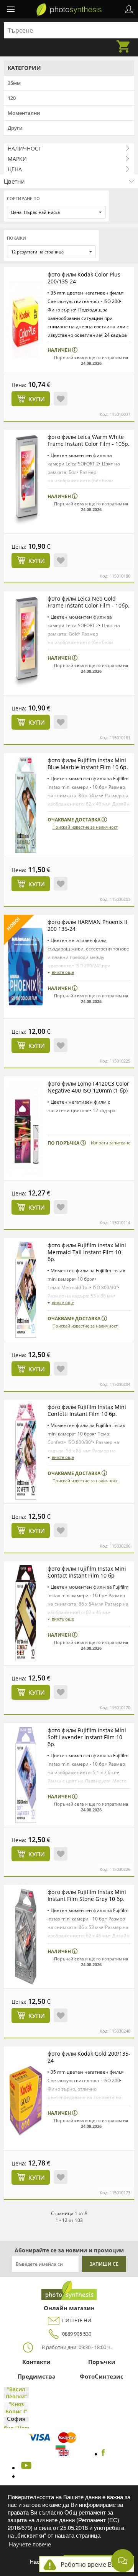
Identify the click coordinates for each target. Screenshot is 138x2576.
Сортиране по (23, 198)
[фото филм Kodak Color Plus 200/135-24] (26, 319)
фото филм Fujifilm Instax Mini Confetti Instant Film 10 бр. (87, 1410)
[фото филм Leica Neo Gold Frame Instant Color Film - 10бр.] (26, 643)
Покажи (16, 238)
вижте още (63, 972)
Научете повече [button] (30, 2544)
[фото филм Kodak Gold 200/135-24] (26, 2098)
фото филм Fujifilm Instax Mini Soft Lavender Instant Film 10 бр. (87, 1737)
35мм (14, 83)
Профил (129, 9)
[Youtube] (25, 2468)
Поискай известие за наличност (85, 827)
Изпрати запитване (111, 1143)
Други (15, 128)
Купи (37, 399)
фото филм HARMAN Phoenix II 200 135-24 (87, 925)
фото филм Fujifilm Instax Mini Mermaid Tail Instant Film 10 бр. (87, 1252)
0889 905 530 (77, 2334)
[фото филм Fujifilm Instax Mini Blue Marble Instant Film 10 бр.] (26, 805)
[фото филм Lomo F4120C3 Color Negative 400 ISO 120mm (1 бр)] (26, 1128)
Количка (125, 42)
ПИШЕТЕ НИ (77, 2320)
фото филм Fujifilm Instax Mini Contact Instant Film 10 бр (87, 1572)
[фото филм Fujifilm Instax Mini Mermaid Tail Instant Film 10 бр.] (26, 1290)
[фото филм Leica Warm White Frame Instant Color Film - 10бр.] (26, 482)
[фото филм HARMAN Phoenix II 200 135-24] (26, 967)
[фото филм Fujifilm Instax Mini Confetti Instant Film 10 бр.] (26, 1452)
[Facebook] (103, 2454)
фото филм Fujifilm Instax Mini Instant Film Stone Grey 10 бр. (87, 1895)
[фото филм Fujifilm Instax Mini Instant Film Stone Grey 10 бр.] (26, 1937)
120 (12, 98)
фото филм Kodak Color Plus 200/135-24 (84, 278)
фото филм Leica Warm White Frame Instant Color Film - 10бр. (89, 440)
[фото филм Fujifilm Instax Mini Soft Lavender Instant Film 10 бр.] (26, 1775)
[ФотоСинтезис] (69, 10)
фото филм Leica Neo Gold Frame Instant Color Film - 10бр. (89, 602)
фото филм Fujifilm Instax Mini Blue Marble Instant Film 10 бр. (88, 764)
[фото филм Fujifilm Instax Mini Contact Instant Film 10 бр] (26, 1613)
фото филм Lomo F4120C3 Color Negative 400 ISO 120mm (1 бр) (88, 1087)
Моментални (24, 113)
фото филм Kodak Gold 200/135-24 (89, 2057)
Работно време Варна (93, 2564)
